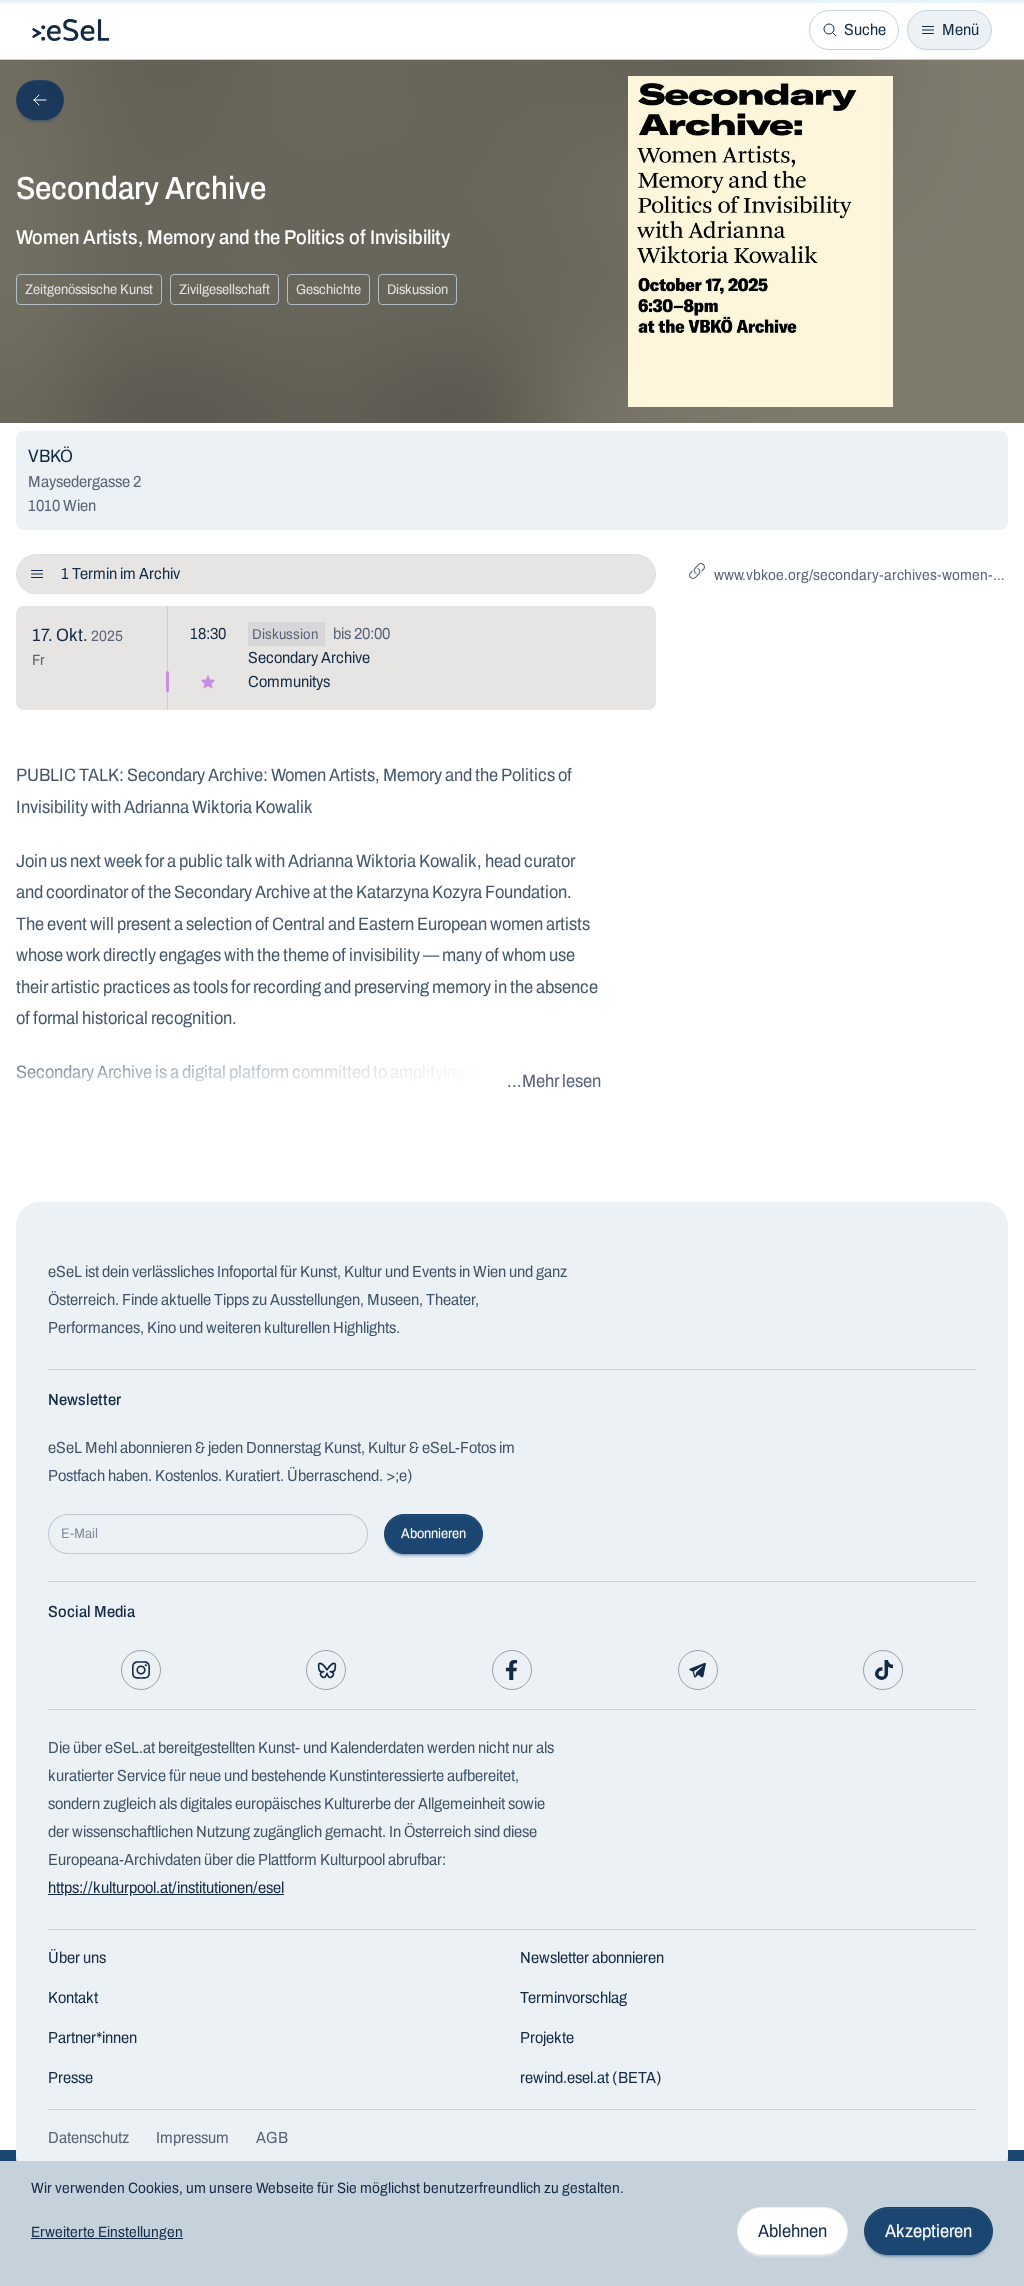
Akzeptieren (928, 2231)
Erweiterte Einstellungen (107, 2232)
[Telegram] (698, 1670)
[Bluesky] (326, 1670)
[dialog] (512, 2223)
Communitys (289, 681)
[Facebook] (512, 1670)
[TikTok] (883, 1670)
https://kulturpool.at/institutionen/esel (166, 1887)
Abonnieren (433, 1533)
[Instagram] (141, 1670)
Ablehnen (792, 2231)
